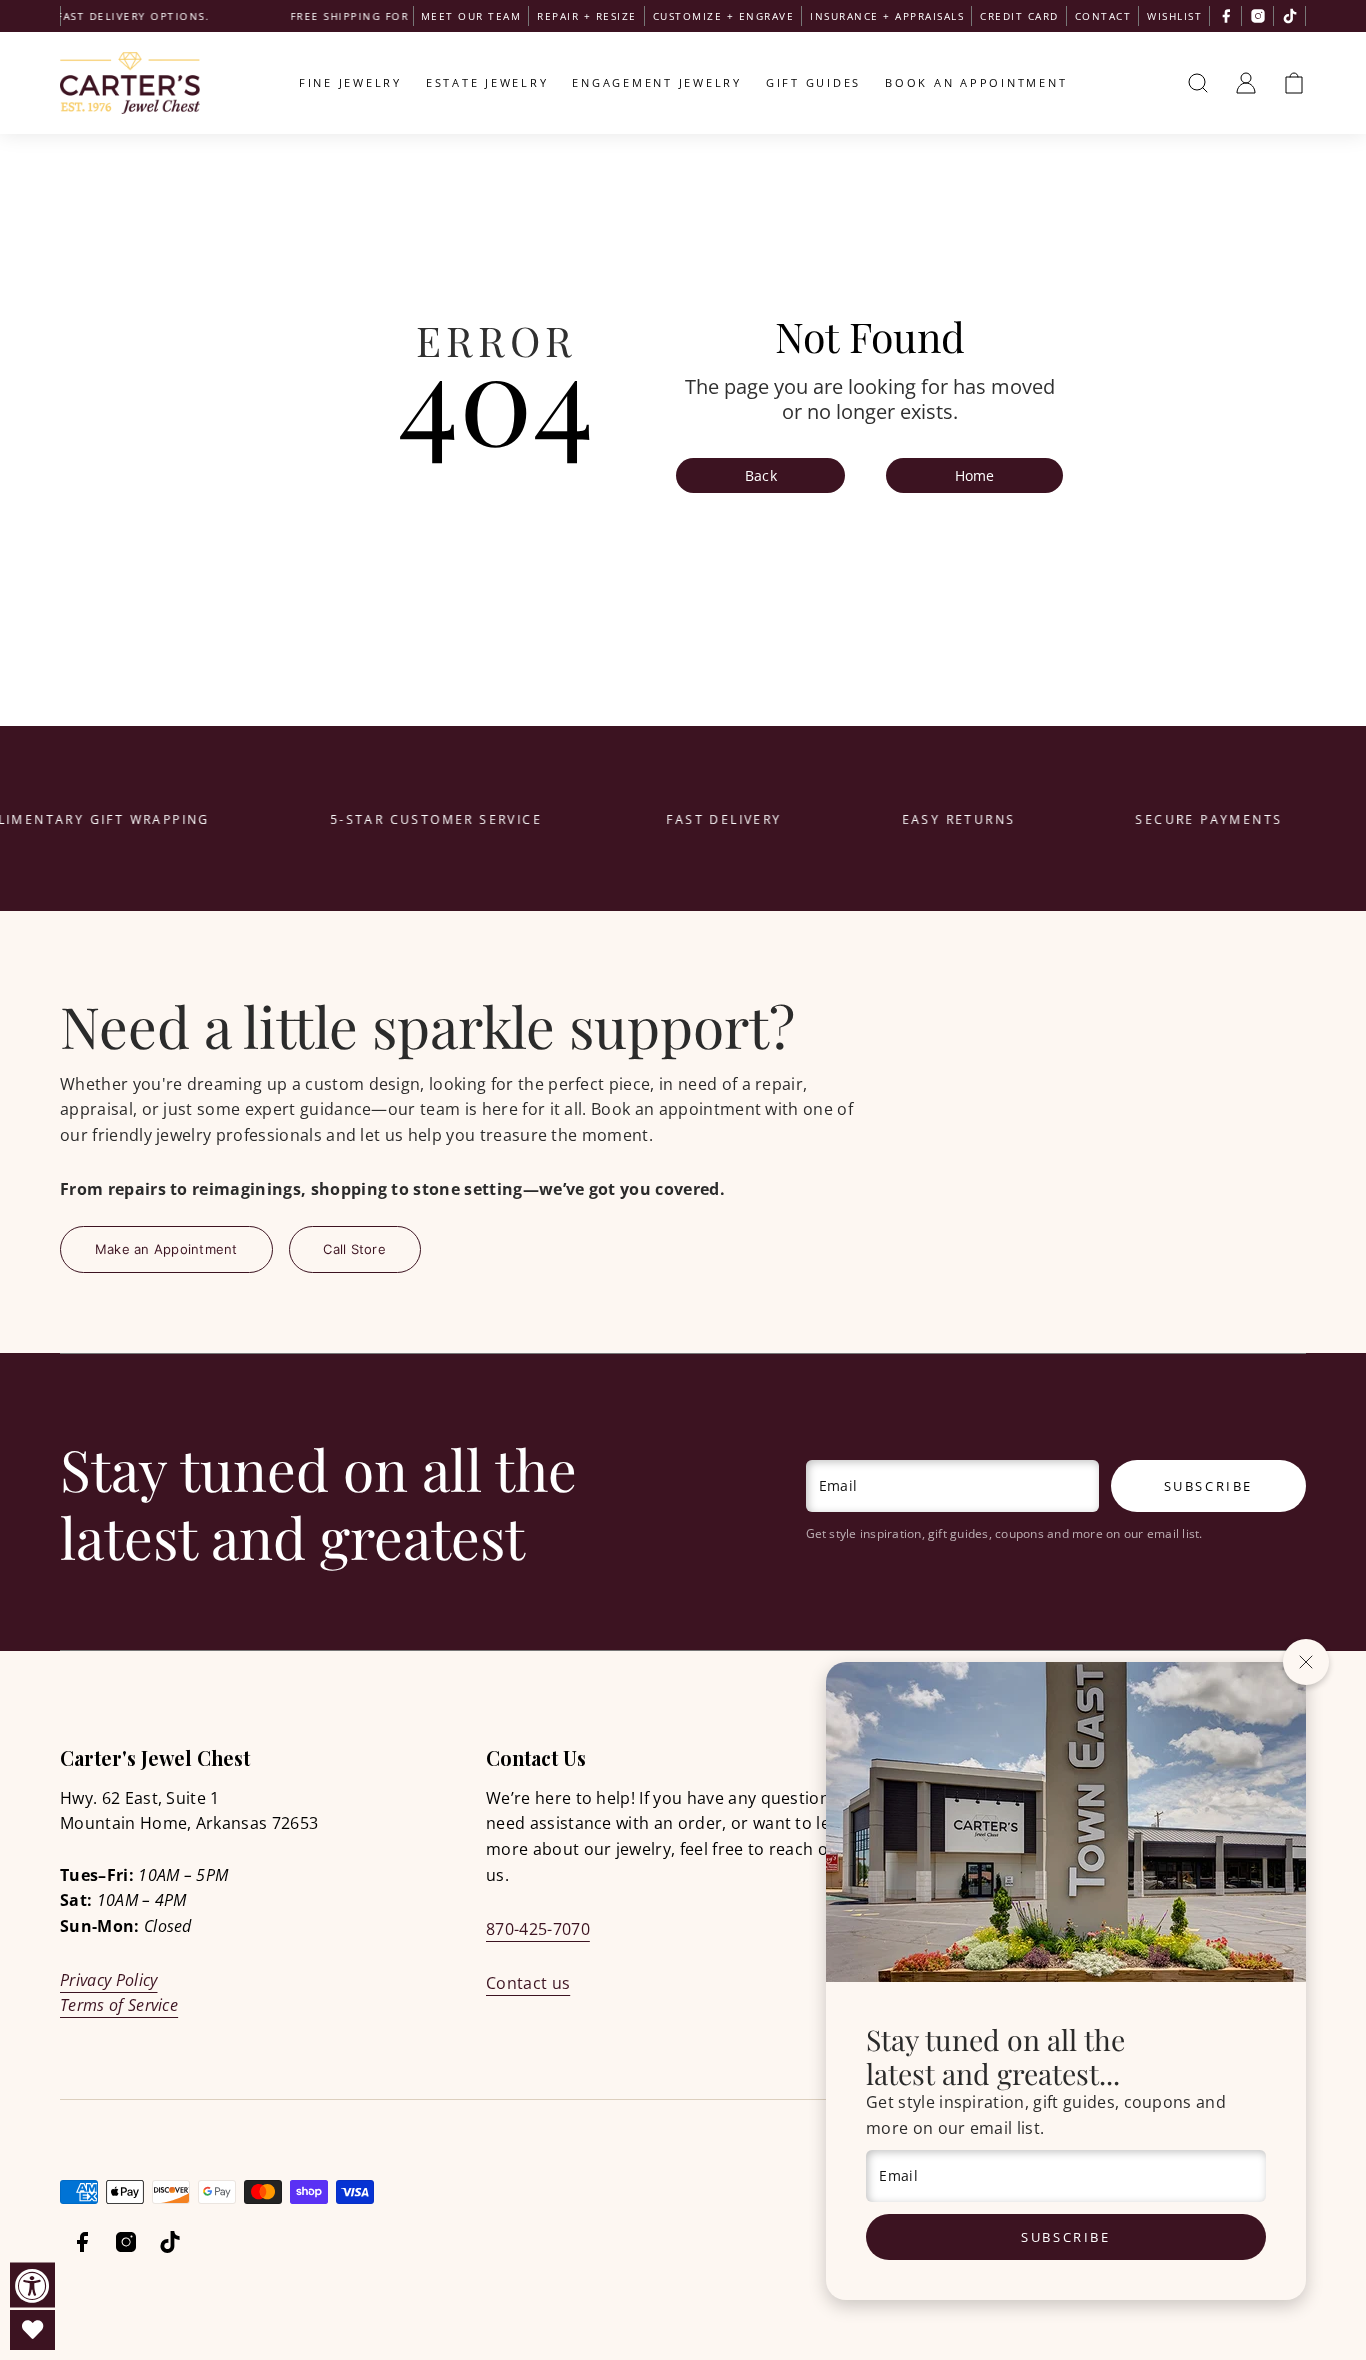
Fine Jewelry (350, 82)
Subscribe (1065, 2237)
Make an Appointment (166, 1249)
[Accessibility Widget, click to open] (32, 2285)
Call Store (354, 1249)
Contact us (528, 1983)
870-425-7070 (538, 1929)
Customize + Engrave (724, 16)
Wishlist (1174, 16)
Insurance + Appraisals (887, 16)
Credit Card (1019, 16)
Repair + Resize (587, 16)
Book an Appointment (976, 82)
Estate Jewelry (487, 82)
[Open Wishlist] (32, 2330)
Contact (1103, 16)
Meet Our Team (471, 16)
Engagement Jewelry (657, 82)
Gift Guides (813, 82)
